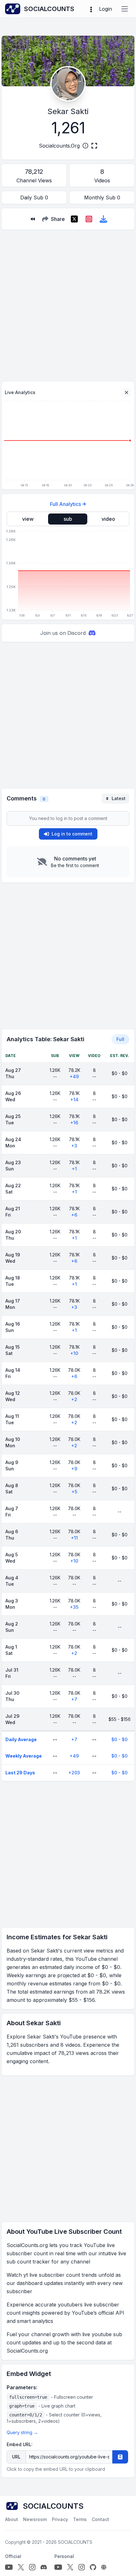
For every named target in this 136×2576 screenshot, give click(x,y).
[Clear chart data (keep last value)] (127, 392)
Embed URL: (20, 2444)
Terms (80, 2519)
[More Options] (91, 9)
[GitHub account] (93, 2567)
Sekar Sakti (68, 111)
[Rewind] (33, 219)
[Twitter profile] (21, 2567)
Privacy (60, 2519)
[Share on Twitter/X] (74, 219)
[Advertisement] (68, 303)
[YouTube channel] (9, 2567)
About (12, 2519)
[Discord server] (44, 2567)
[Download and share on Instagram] (89, 219)
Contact (100, 2519)
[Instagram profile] (32, 2567)
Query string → (22, 2432)
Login (105, 9)
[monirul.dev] (104, 2567)
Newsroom (35, 2519)
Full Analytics (65, 504)
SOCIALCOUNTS (75, 2542)
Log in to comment (72, 834)
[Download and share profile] (103, 219)
